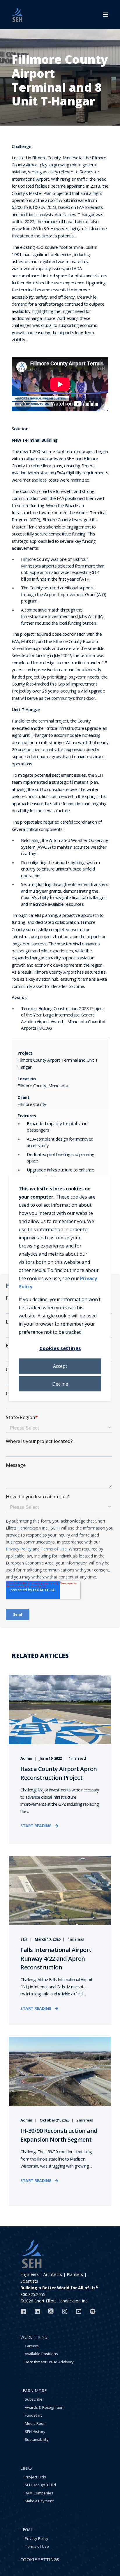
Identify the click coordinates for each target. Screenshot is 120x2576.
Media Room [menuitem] (36, 2423)
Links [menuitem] (26, 2468)
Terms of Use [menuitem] (37, 2546)
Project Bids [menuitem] (35, 2477)
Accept (60, 1366)
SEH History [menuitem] (35, 2431)
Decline (60, 1384)
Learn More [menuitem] (33, 2391)
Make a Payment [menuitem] (39, 2501)
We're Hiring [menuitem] (34, 2337)
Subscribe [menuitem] (34, 2399)
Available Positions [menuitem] (41, 2354)
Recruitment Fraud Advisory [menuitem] (49, 2362)
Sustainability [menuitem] (37, 2439)
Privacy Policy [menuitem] (37, 2538)
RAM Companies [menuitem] (39, 2493)
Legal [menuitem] (27, 2530)
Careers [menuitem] (32, 2346)
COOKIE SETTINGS (40, 2559)
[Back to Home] (17, 15)
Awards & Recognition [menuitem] (44, 2407)
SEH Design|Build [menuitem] (40, 2485)
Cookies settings (60, 1348)
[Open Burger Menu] (105, 15)
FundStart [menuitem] (33, 2415)
